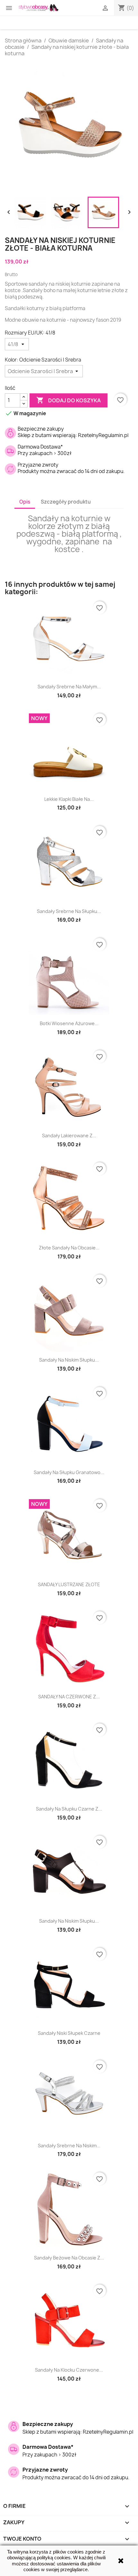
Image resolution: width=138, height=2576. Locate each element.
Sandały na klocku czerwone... (69, 2370)
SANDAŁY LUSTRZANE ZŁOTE (69, 1584)
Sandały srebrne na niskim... (69, 2146)
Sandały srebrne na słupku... (69, 911)
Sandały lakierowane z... (69, 1136)
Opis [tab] (25, 502)
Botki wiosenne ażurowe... (69, 1023)
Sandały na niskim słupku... (69, 1360)
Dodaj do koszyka (69, 400)
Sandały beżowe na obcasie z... (69, 2258)
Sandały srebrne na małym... (69, 687)
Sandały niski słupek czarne (69, 2033)
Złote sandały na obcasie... (69, 1248)
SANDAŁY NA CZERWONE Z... (69, 1697)
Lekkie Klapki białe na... (69, 799)
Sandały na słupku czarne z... (69, 1809)
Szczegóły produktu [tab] (66, 502)
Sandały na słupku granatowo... (69, 1472)
